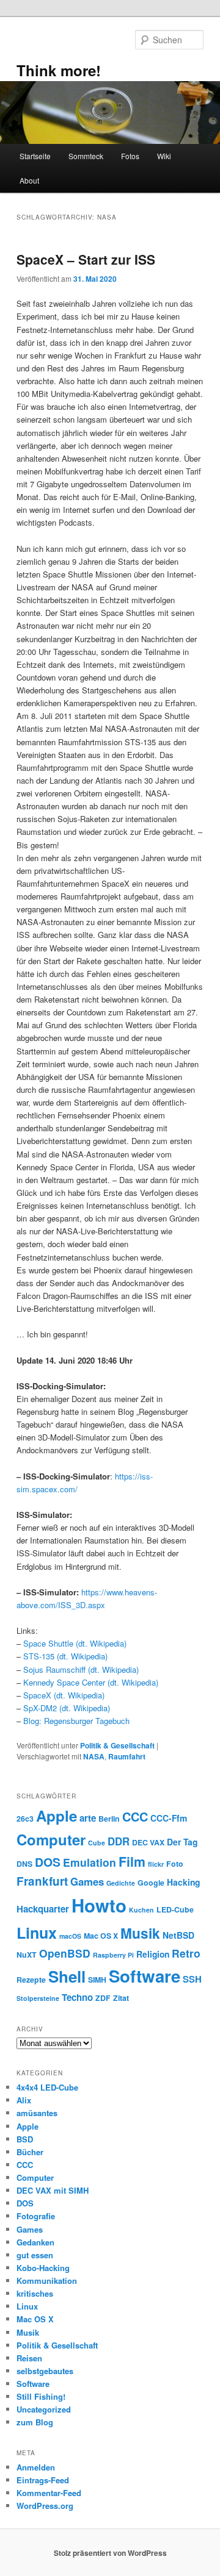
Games (87, 1881)
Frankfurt (42, 1881)
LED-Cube (175, 1909)
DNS (24, 1864)
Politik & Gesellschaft (117, 1745)
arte (88, 1818)
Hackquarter (43, 1909)
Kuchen (141, 1910)
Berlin (109, 1819)
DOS (48, 1862)
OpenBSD (65, 1953)
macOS (70, 1936)
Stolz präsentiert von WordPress (110, 2553)
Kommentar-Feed (49, 2493)
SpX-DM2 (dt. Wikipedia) (67, 1708)
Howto (99, 1905)
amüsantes (37, 2113)
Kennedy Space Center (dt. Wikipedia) (91, 1682)
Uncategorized (44, 2409)
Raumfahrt (127, 1756)
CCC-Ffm (169, 1818)
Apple (57, 1816)
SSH (192, 1979)
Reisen (29, 2358)
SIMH (97, 1980)
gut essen (35, 2255)
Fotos (130, 156)
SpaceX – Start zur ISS (86, 259)
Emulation (90, 1862)
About (29, 180)
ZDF (103, 1998)
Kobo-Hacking (43, 2268)
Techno (77, 1997)
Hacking (183, 1882)
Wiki (164, 156)
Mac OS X (101, 1936)
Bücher (30, 2152)
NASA (94, 1756)
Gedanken (35, 2242)
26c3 (25, 1819)
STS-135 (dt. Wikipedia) (65, 1656)
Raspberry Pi (113, 1955)
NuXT (27, 1955)
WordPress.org (45, 2506)
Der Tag (182, 1842)
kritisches (35, 2293)
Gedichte (121, 1883)
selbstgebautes (45, 2371)
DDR (119, 1841)
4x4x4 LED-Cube (47, 2087)
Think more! (59, 70)
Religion (153, 1954)
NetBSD (178, 1935)
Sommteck (86, 156)
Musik (140, 1933)
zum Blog (35, 2422)
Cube (97, 1843)
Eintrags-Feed (43, 2480)
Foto (175, 1864)
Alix (24, 2100)
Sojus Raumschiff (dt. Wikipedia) (81, 1669)
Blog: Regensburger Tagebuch (76, 1721)
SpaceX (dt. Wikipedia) (64, 1695)
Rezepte (31, 1980)
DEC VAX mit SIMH (53, 2190)
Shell (67, 1976)
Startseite (35, 156)
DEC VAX (148, 1842)
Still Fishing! (41, 2396)
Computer (51, 1839)
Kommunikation (47, 2281)
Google (151, 1883)
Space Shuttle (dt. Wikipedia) (75, 1643)
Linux (37, 1933)
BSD (25, 2139)
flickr (156, 1864)
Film (132, 1862)
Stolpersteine (38, 1998)
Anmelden (36, 2467)
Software (145, 1976)
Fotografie (36, 2216)
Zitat (121, 1998)
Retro (186, 1953)
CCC (135, 1817)
